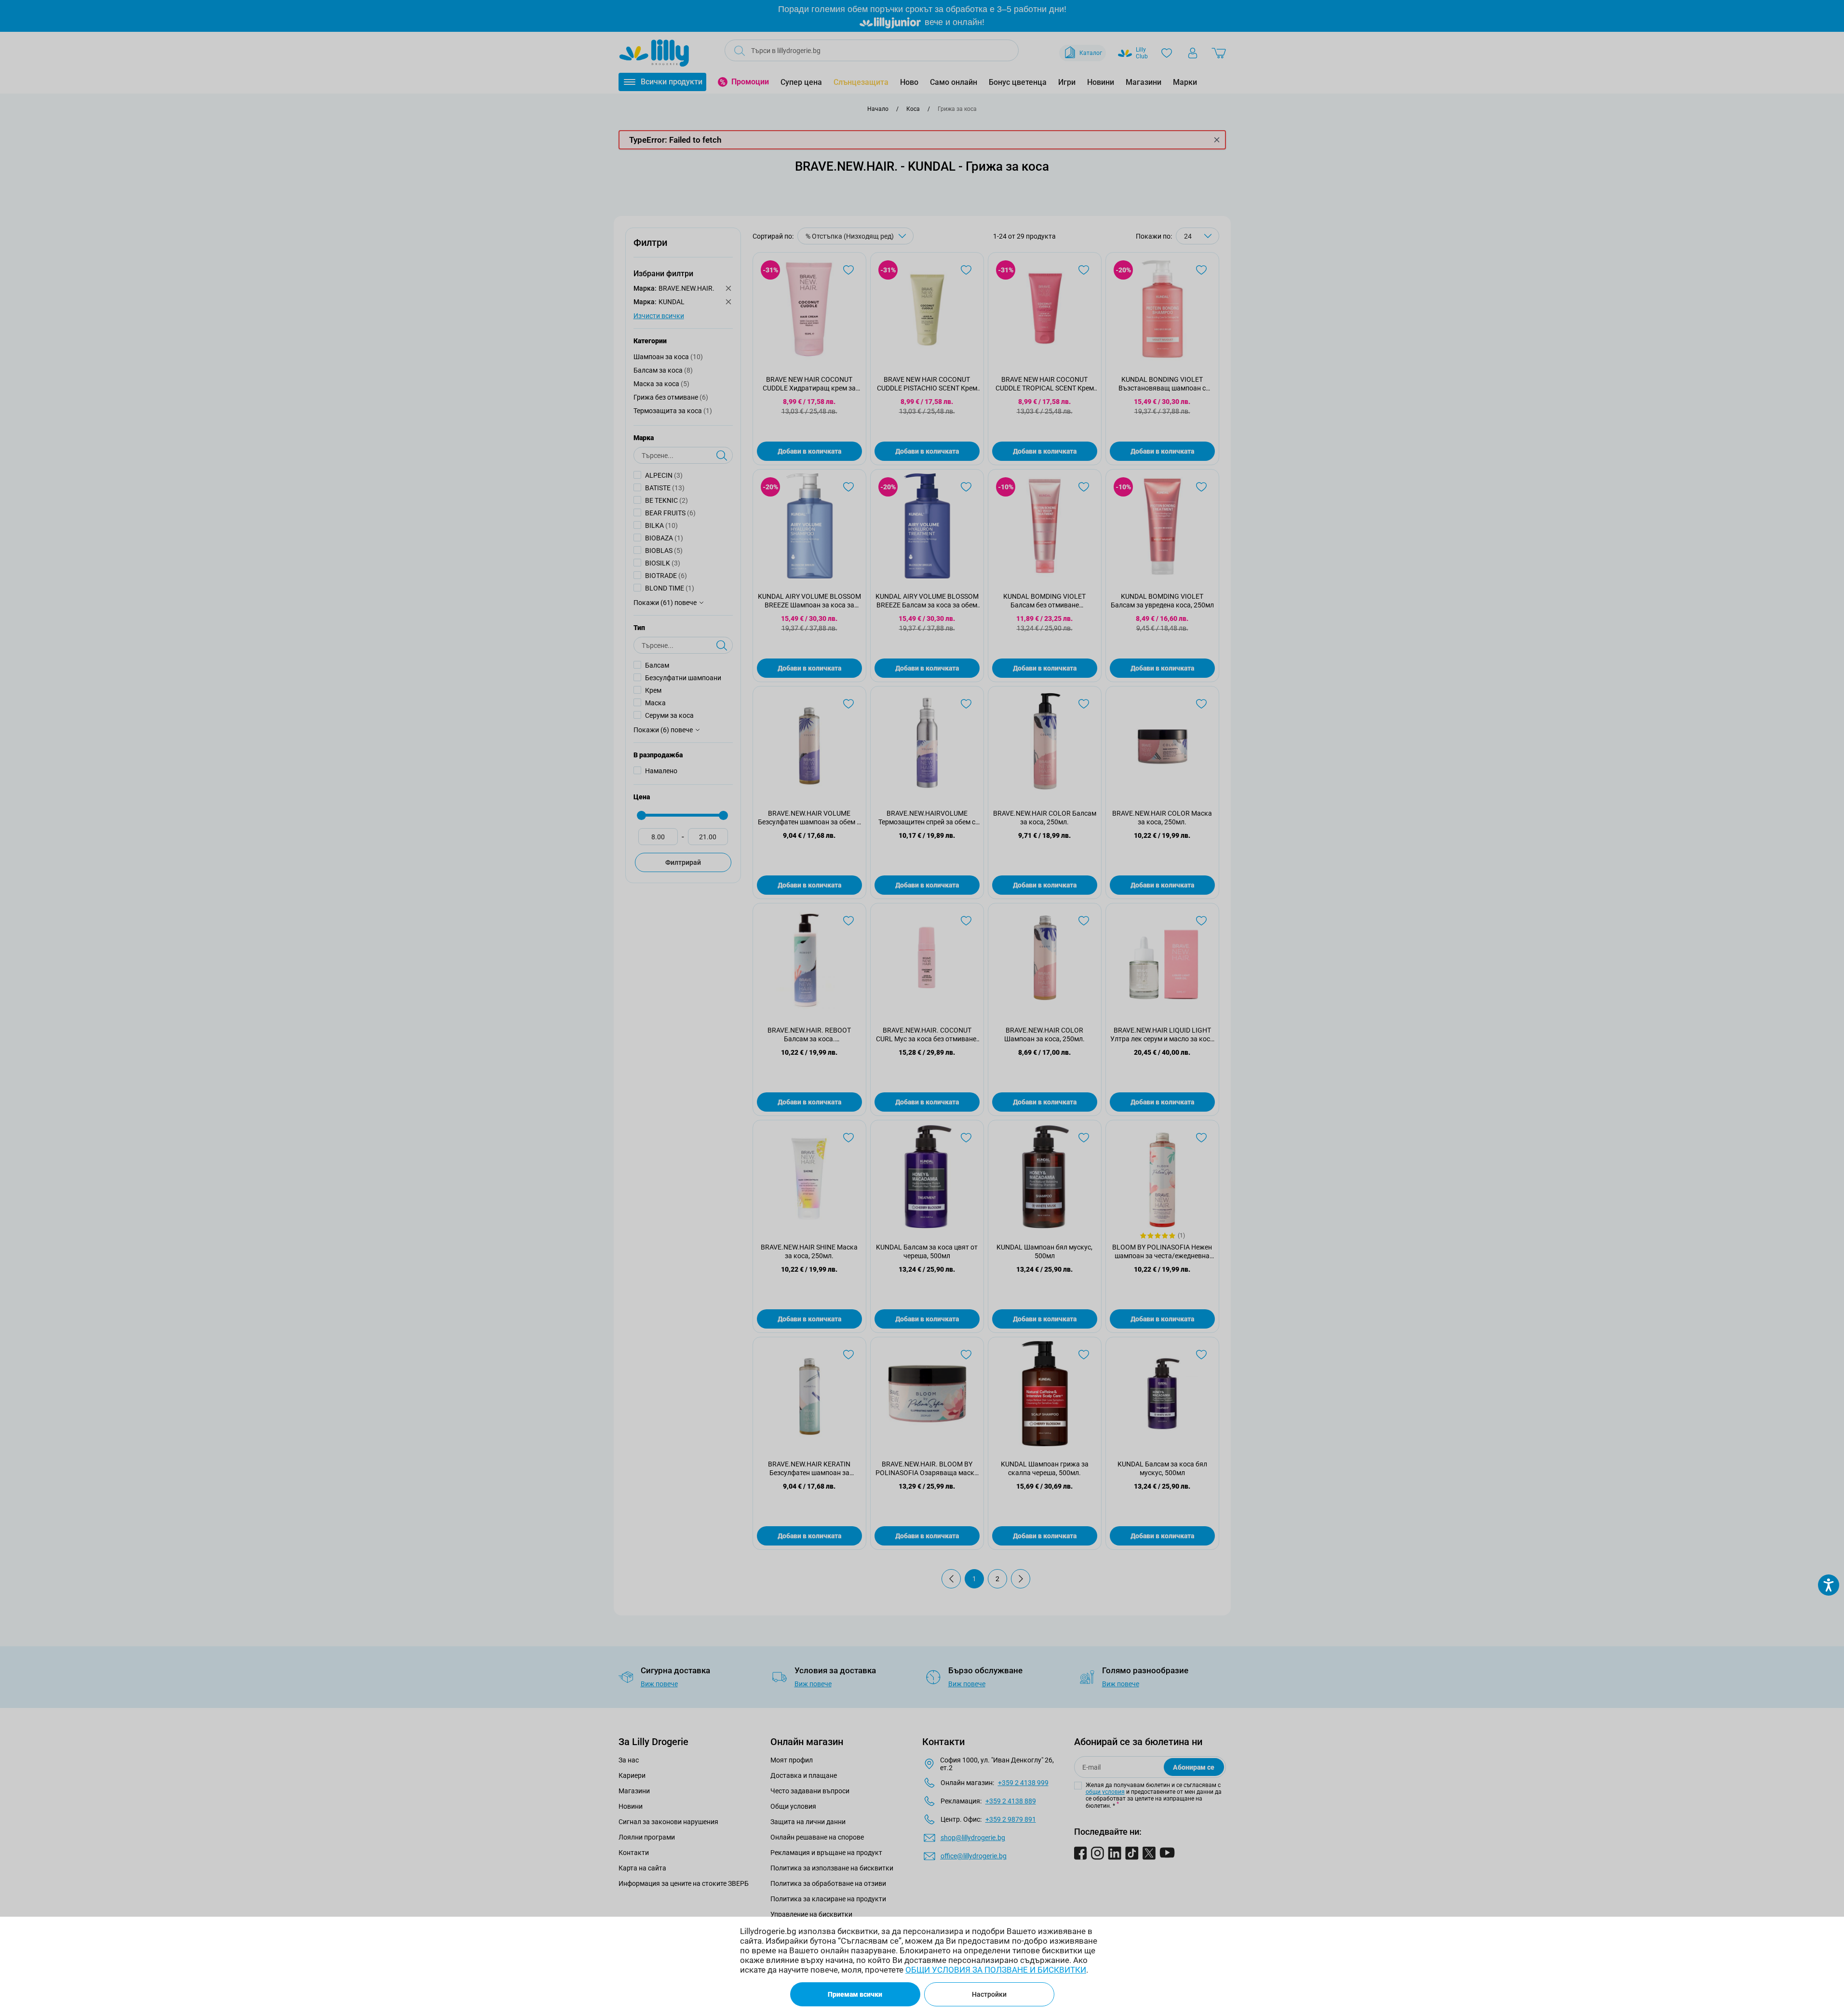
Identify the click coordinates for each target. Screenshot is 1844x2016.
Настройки (989, 1994)
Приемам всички (855, 1994)
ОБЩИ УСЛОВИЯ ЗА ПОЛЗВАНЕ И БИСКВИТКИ (996, 1970)
